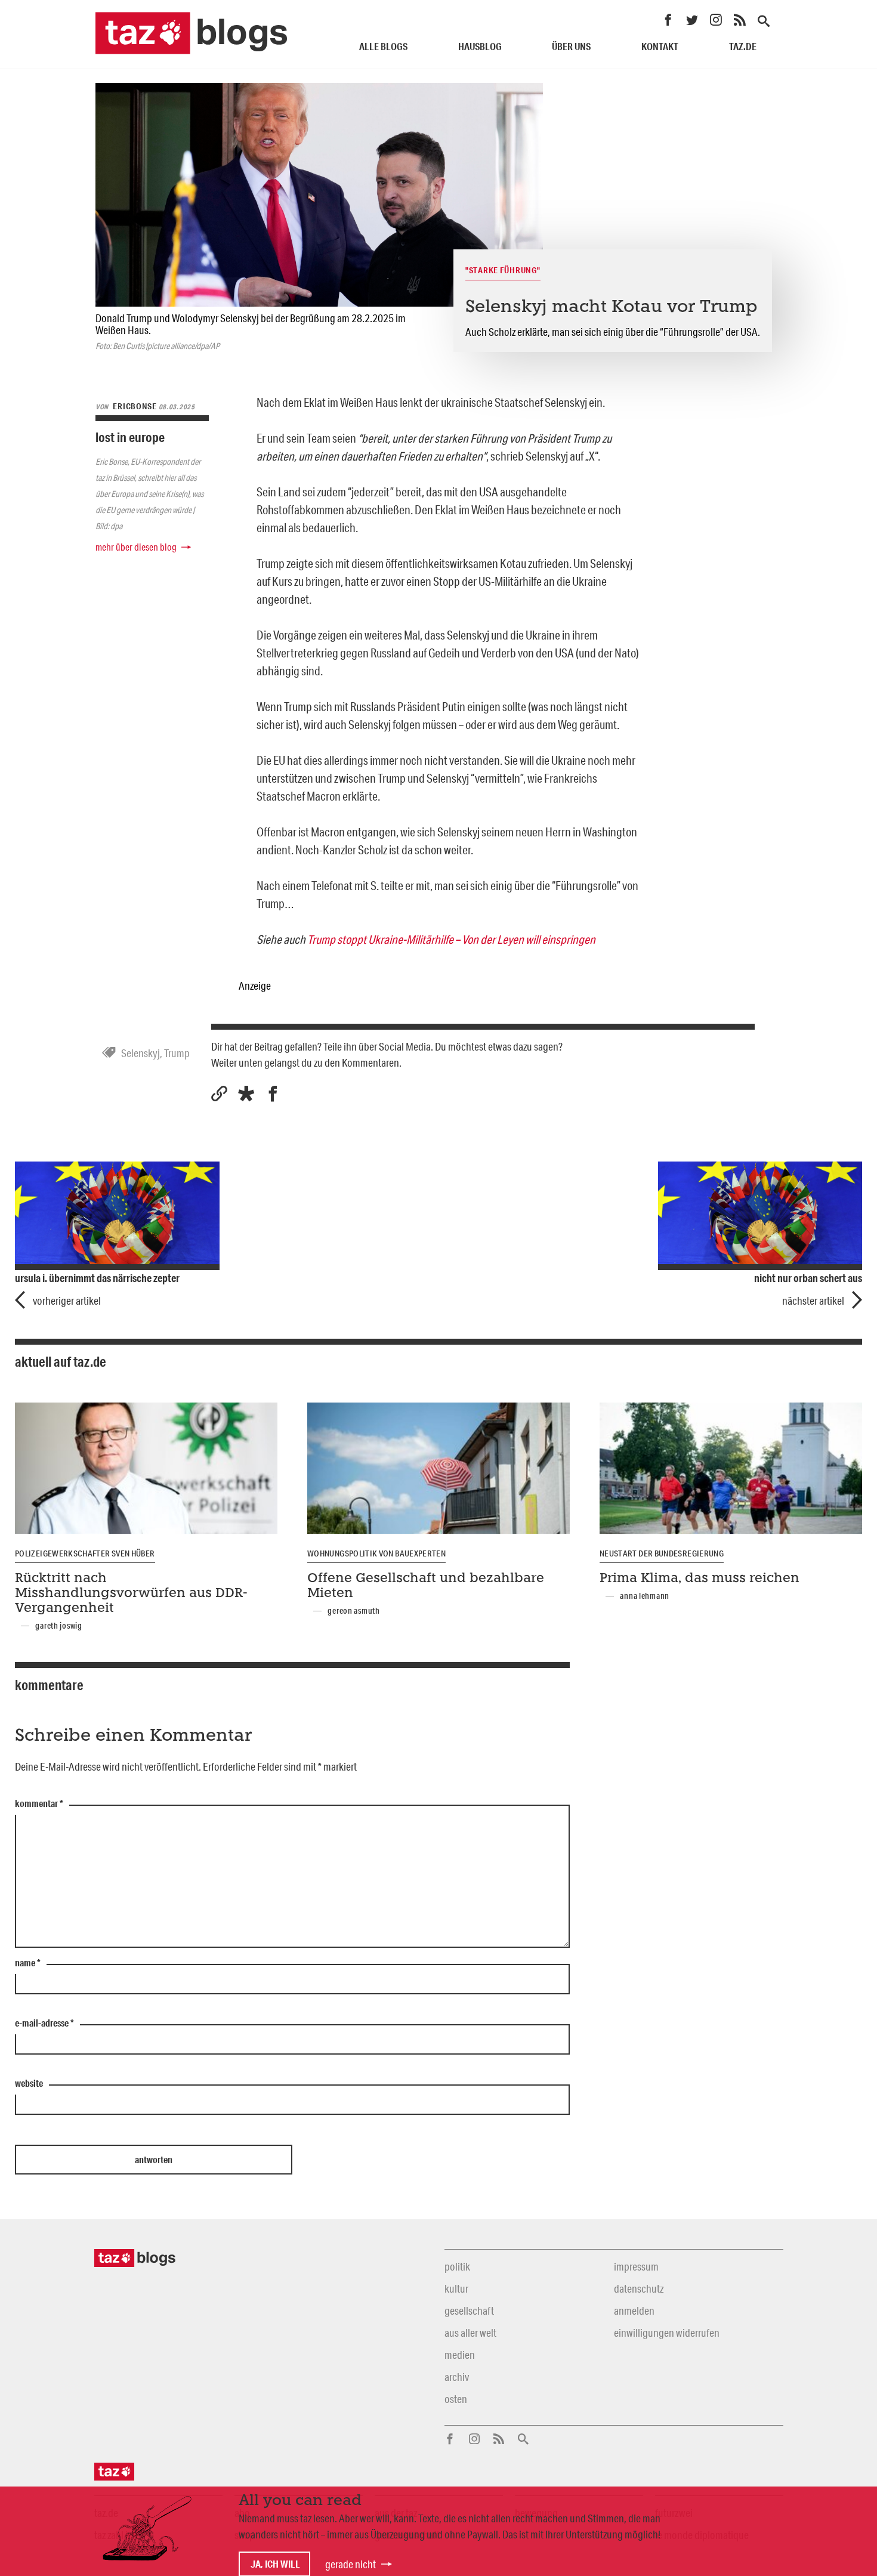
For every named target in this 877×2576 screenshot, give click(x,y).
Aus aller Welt (470, 2333)
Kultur (456, 2288)
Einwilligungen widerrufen (667, 2333)
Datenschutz (639, 2288)
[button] (246, 1094)
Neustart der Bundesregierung (662, 1553)
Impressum (636, 2266)
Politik (457, 2266)
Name (28, 1963)
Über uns (571, 46)
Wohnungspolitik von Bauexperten (376, 1553)
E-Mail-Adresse (44, 2024)
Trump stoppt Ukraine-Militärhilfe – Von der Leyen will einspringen (451, 939)
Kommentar (39, 1804)
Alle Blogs (383, 46)
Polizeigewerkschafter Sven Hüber (85, 1553)
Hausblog (480, 46)
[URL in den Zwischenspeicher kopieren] (219, 1094)
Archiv (457, 2377)
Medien (460, 2355)
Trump (177, 1053)
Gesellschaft (469, 2311)
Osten (456, 2399)
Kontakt (660, 46)
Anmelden (634, 2311)
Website (29, 2084)
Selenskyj (140, 1053)
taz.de (743, 46)
